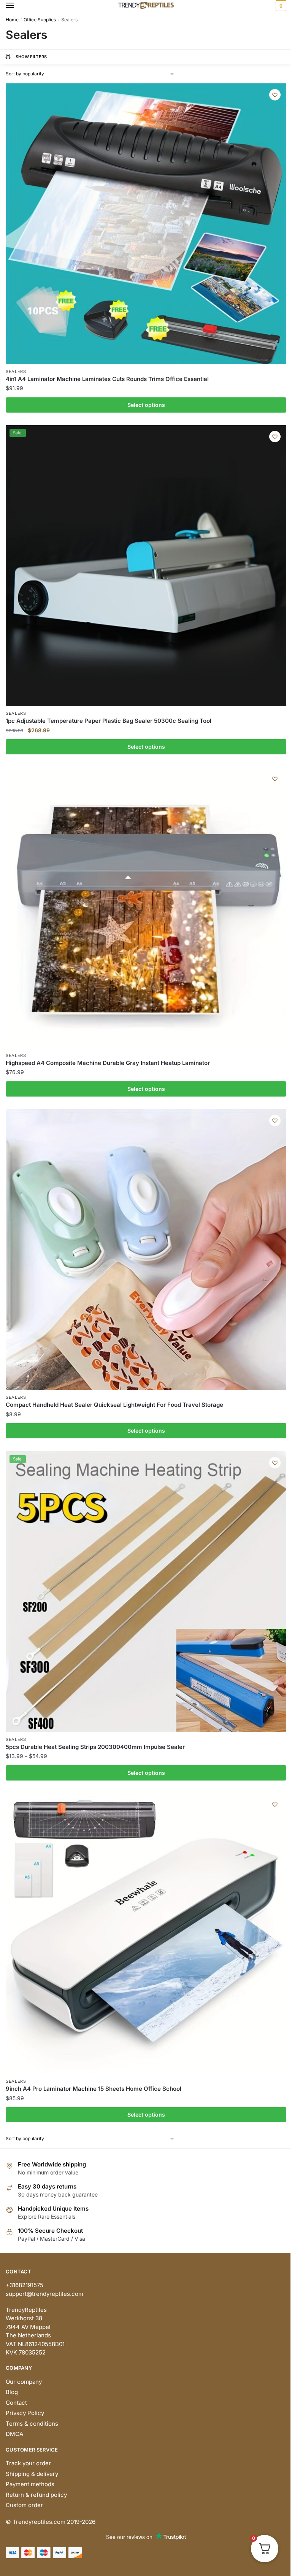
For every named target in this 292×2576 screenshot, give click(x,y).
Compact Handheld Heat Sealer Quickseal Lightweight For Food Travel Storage (114, 1405)
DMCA (14, 2434)
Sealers (16, 371)
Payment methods (30, 2484)
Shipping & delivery (32, 2474)
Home (12, 20)
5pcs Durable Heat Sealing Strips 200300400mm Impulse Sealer (95, 1747)
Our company (24, 2382)
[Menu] (17, 6)
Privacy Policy (25, 2413)
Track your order (28, 2463)
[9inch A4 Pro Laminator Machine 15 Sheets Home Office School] (146, 1934)
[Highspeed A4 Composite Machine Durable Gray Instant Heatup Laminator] (146, 908)
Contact (16, 2403)
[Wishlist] (275, 95)
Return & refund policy (36, 2495)
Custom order (24, 2505)
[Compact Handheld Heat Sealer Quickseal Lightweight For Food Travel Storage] (146, 1250)
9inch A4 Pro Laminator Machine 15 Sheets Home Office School (94, 2089)
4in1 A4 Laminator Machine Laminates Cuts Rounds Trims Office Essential (107, 379)
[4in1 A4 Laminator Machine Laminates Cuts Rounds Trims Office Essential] (146, 224)
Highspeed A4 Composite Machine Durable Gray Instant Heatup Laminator (108, 1063)
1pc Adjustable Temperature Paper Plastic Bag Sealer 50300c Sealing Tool (109, 721)
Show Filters (31, 57)
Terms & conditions (32, 2424)
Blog (12, 2392)
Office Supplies (40, 20)
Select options (146, 405)
